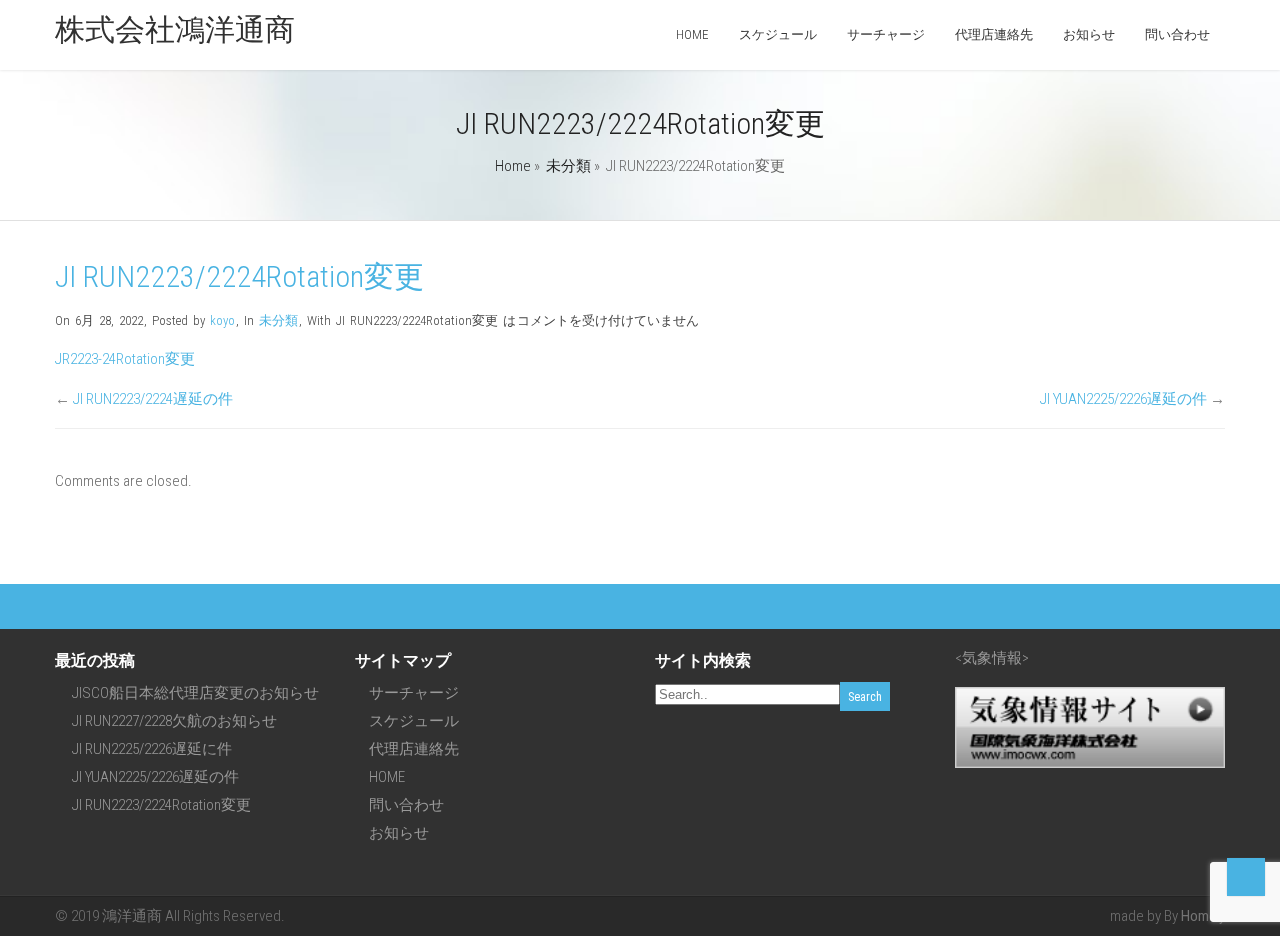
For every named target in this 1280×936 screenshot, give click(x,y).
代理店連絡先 (994, 34)
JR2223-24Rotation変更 (125, 359)
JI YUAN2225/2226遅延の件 (1123, 399)
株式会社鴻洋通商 (175, 29)
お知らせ (1089, 34)
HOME (692, 34)
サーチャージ (886, 34)
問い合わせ (1177, 34)
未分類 (568, 166)
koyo (222, 320)
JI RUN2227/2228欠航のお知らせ (174, 721)
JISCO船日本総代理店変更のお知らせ (195, 693)
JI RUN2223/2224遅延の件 (153, 399)
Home (513, 166)
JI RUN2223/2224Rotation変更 (161, 805)
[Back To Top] (1246, 877)
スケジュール (778, 34)
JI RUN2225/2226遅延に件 (152, 749)
